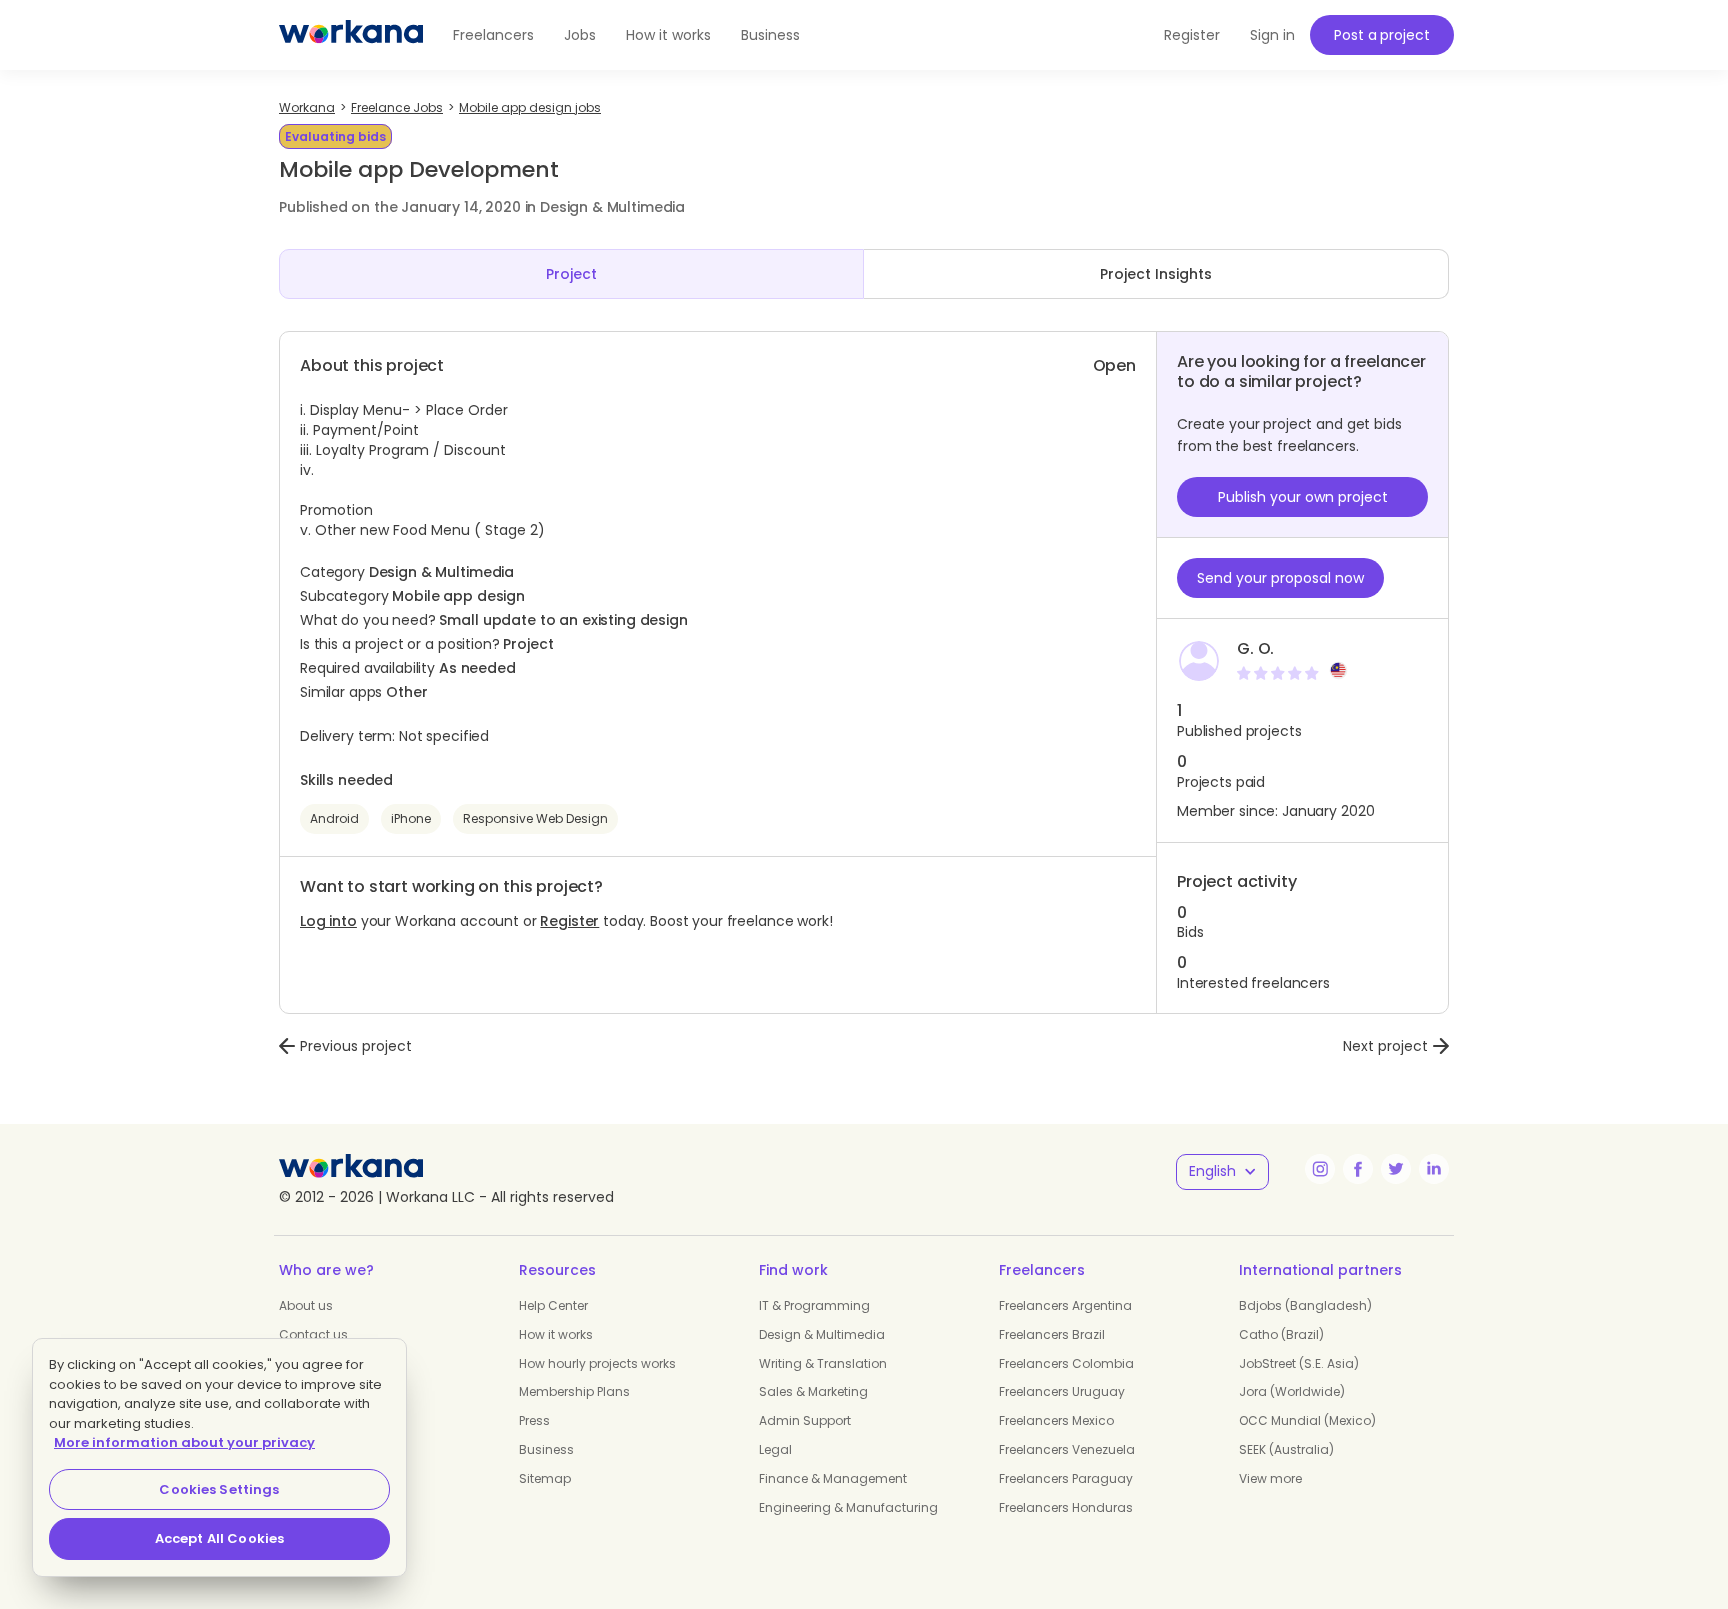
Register (569, 921)
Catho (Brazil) (1281, 1334)
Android (334, 818)
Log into (328, 921)
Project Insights (1156, 274)
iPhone (411, 818)
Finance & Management (833, 1478)
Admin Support (805, 1420)
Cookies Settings (219, 1489)
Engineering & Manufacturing (848, 1507)
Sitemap (545, 1478)
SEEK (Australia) (1286, 1449)
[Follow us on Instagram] (1320, 1169)
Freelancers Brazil (1052, 1334)
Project (571, 274)
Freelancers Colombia (1066, 1363)
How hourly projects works (597, 1363)
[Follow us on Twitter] (1396, 1169)
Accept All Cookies (219, 1538)
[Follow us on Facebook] (1358, 1169)
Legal (775, 1449)
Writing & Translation (823, 1363)
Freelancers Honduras (1066, 1507)
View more (1270, 1478)
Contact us (313, 1334)
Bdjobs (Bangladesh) (1305, 1305)
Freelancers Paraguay (1066, 1478)
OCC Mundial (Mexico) (1307, 1420)
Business (770, 35)
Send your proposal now (1280, 578)
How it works (668, 35)
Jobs (580, 35)
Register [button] (1192, 35)
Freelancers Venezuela (1067, 1449)
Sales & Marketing (813, 1391)
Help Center (553, 1305)
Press (534, 1420)
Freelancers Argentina (1065, 1305)
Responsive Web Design (535, 818)
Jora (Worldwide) (1292, 1391)
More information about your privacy (184, 1442)
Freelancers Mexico (1056, 1420)
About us (306, 1305)
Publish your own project (1303, 497)
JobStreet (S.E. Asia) (1299, 1363)
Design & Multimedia (822, 1334)
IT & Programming (814, 1305)
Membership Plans (574, 1391)
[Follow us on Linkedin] (1434, 1169)
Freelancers (493, 35)
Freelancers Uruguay (1062, 1391)
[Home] (351, 35)
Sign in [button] (1272, 35)
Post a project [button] (1381, 35)
